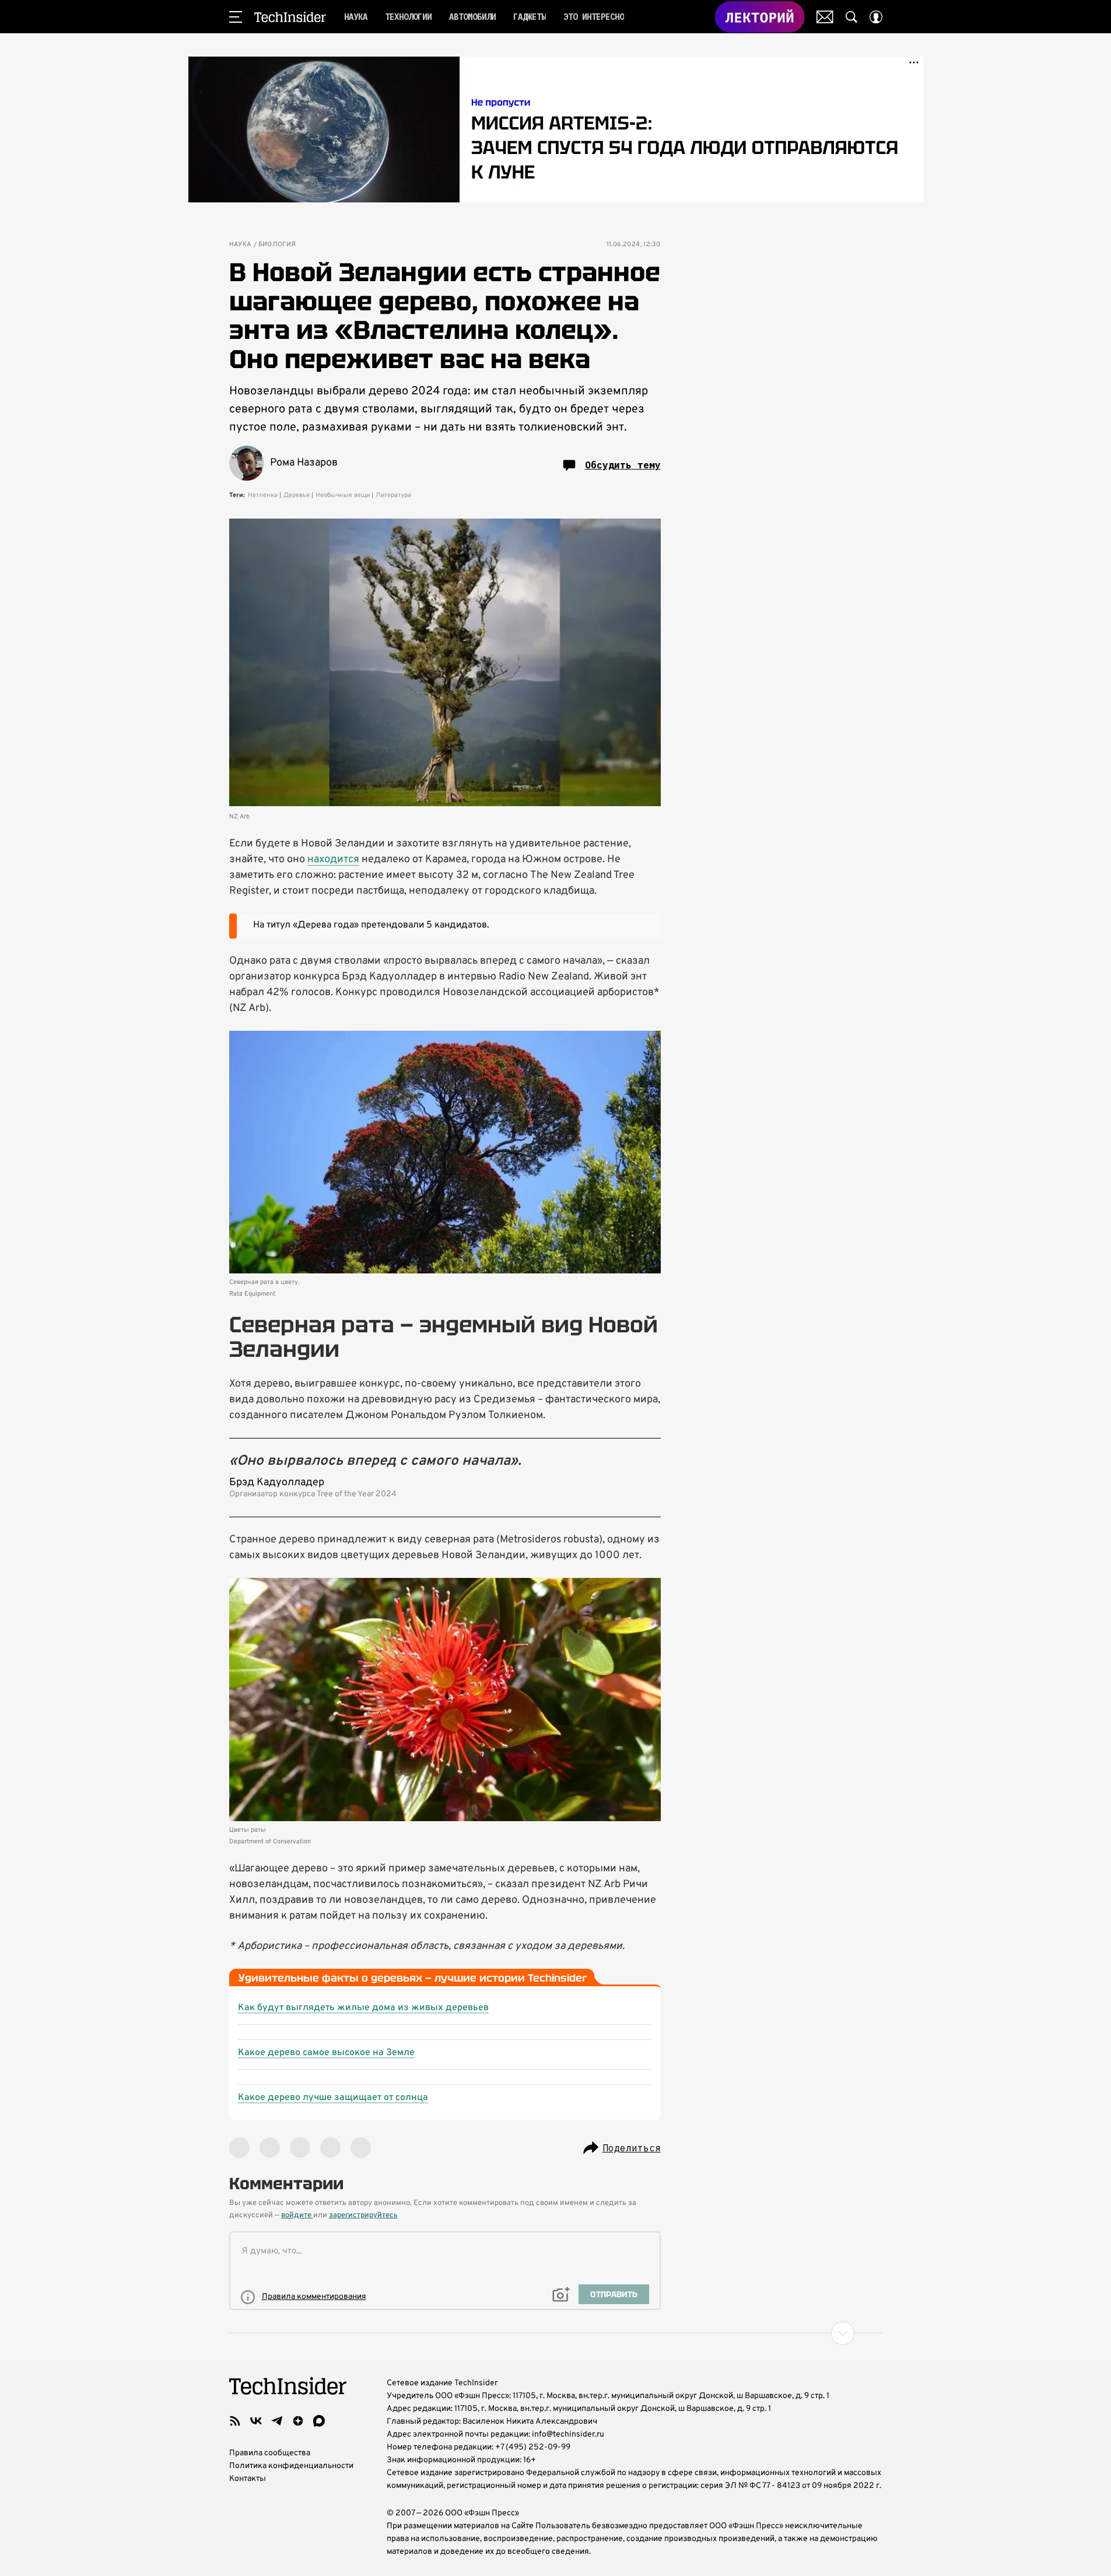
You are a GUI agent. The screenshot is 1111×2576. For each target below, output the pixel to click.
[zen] (298, 2421)
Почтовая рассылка (825, 17)
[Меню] (236, 17)
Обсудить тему (623, 465)
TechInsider (290, 17)
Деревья (297, 495)
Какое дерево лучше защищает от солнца (333, 2098)
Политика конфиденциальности (291, 2466)
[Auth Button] (876, 17)
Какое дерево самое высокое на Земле (326, 2053)
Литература (393, 495)
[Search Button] (851, 17)
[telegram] (277, 2421)
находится (333, 860)
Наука (240, 245)
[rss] (235, 2421)
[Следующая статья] (556, 2333)
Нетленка (263, 495)
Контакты (248, 2479)
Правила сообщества (270, 2453)
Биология (277, 245)
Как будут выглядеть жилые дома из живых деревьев (363, 2008)
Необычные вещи (343, 495)
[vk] (256, 2421)
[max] (319, 2421)
